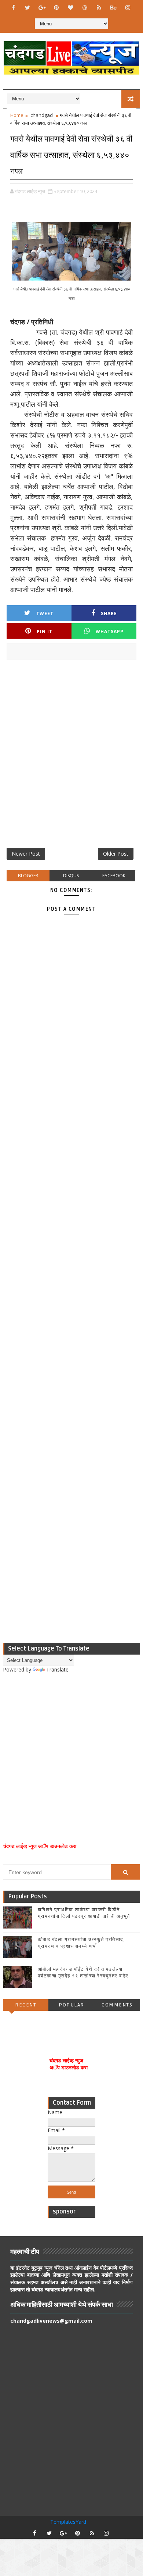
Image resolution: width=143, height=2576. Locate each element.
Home (17, 115)
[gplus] (42, 7)
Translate (57, 1669)
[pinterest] (56, 7)
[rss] (99, 7)
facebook (114, 876)
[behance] (113, 7)
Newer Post (26, 854)
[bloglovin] (70, 7)
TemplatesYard (68, 2522)
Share (109, 613)
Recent (26, 2005)
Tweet (45, 613)
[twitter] (27, 7)
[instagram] (128, 7)
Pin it (45, 631)
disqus (71, 876)
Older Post (116, 854)
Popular (71, 2005)
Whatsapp (110, 631)
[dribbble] (85, 7)
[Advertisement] (71, 757)
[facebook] (13, 7)
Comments (117, 2005)
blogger (28, 876)
